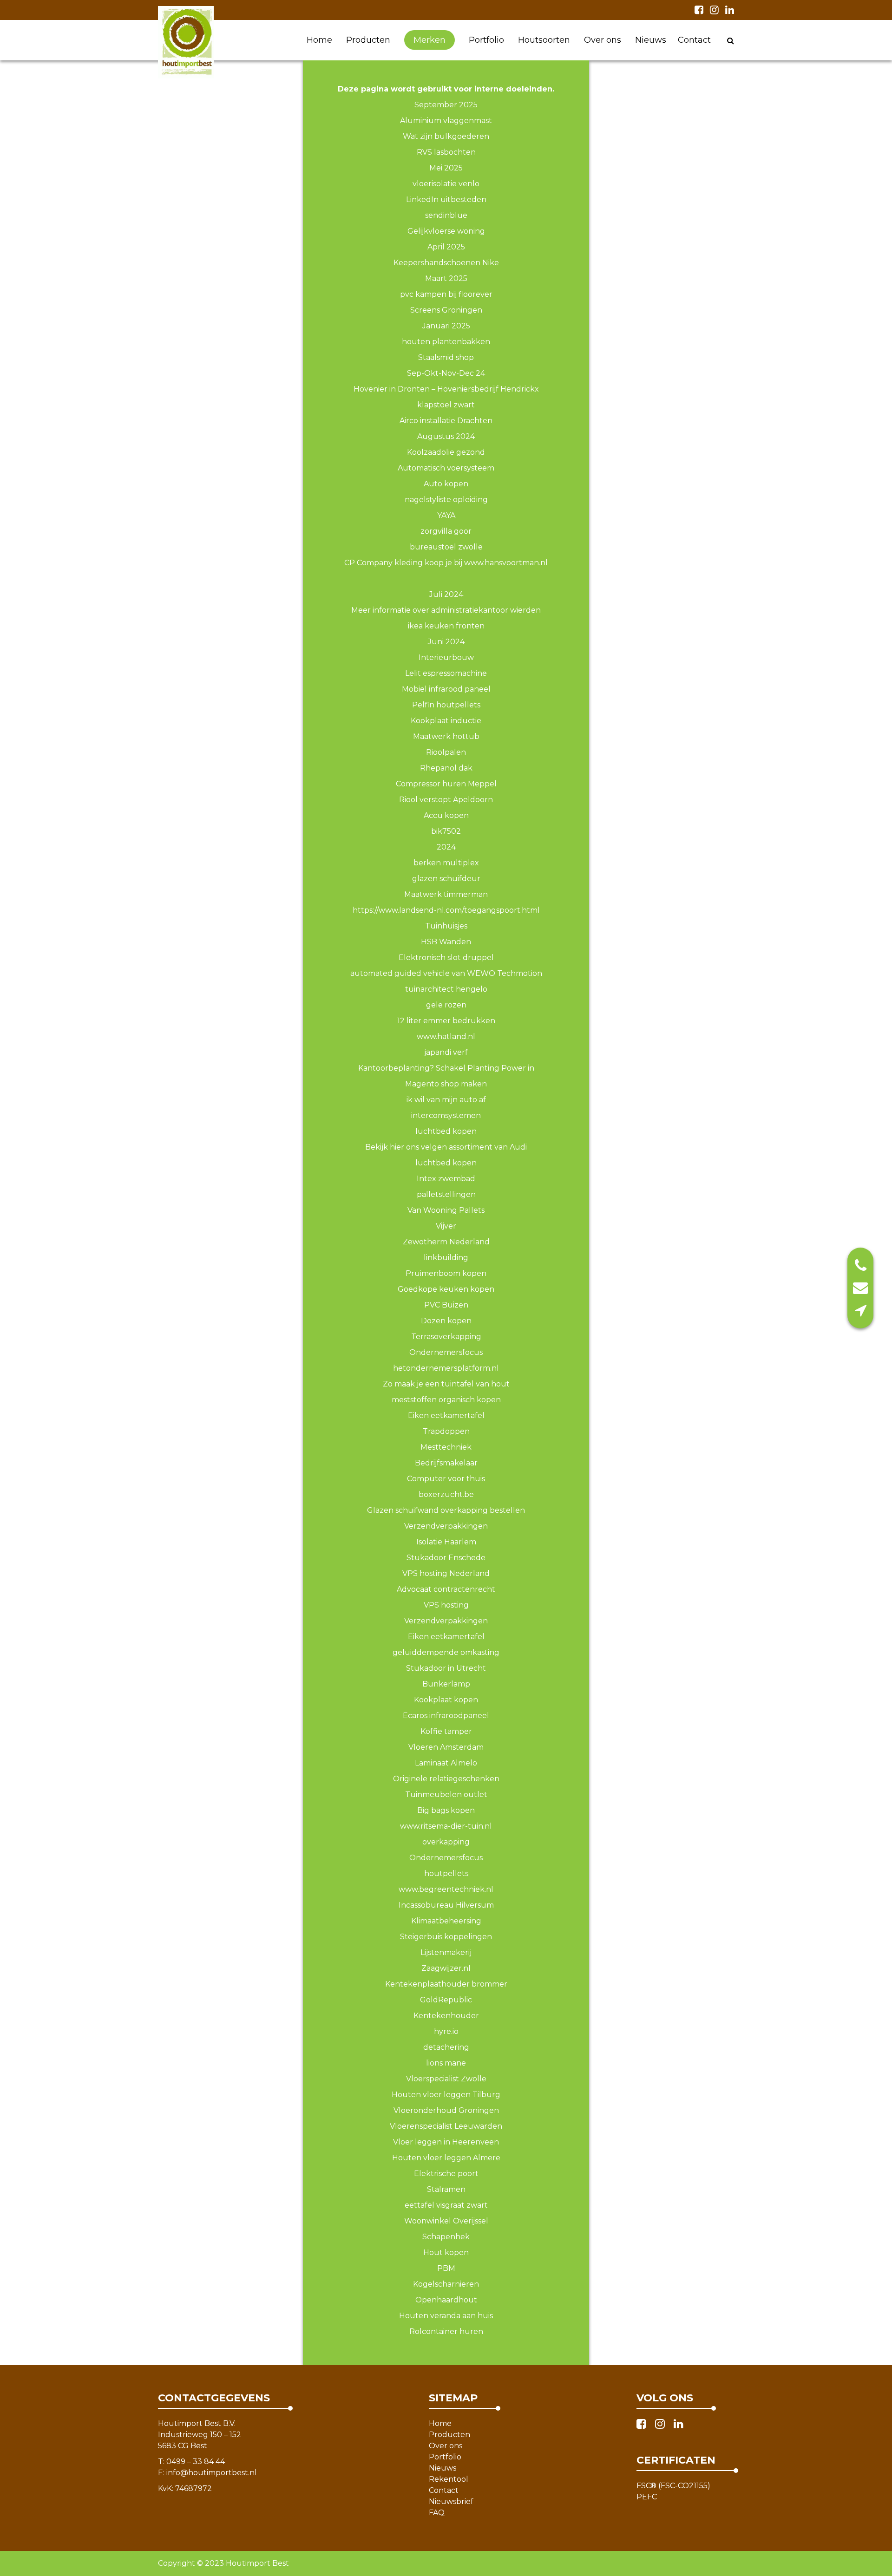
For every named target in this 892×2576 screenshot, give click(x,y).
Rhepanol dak (446, 768)
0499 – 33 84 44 (196, 2462)
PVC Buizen (446, 1305)
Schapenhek (446, 2237)
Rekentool (449, 2479)
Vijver (446, 1226)
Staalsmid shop (446, 357)
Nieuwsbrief (451, 2501)
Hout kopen (446, 2252)
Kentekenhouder (446, 2016)
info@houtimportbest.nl (212, 2473)
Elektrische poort (446, 2174)
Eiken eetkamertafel (446, 1415)
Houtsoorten (544, 40)
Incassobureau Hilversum (446, 1905)
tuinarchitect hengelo (446, 989)
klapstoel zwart (446, 405)
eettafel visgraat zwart (446, 2205)
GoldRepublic (446, 2000)
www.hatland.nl (446, 1036)
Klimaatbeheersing (446, 1921)
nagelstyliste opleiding (446, 500)
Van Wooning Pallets (446, 1210)
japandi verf (446, 1052)
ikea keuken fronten (446, 626)
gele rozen (446, 1005)
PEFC (647, 2497)
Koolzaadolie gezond (446, 452)
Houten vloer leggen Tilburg (446, 2095)
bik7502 (446, 831)
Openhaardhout (446, 2300)
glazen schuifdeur (446, 879)
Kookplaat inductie (446, 721)
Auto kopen (446, 484)
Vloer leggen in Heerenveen (446, 2142)
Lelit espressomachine (446, 673)
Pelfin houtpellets (446, 705)
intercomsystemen (446, 1115)
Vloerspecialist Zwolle (446, 2079)
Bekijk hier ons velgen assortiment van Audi (446, 1147)
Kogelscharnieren (446, 2284)
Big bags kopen (446, 1810)
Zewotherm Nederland (446, 1242)
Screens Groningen (446, 310)
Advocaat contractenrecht (446, 1589)
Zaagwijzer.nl (446, 1968)
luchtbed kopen (446, 1131)
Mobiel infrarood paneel (446, 689)
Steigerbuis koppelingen (446, 1937)
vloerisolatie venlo (446, 184)
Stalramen (446, 2189)
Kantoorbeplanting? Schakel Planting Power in (446, 1068)
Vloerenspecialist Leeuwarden (446, 2126)
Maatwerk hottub (446, 736)
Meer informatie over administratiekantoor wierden (446, 610)
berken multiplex (446, 863)
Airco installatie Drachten (446, 421)
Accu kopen (446, 815)
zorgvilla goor (446, 531)
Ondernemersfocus (446, 1858)
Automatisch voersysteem (446, 468)
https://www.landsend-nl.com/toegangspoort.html (446, 910)
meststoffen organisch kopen (446, 1400)
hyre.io (446, 2031)
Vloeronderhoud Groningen (446, 2110)
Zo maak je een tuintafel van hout (446, 1384)
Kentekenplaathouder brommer (446, 1984)
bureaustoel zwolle (446, 547)
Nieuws (651, 40)
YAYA (446, 515)
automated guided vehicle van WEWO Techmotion (446, 973)
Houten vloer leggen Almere (446, 2158)
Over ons (603, 40)
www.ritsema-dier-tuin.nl (446, 1826)
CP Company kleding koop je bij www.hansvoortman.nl (446, 563)
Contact (694, 40)
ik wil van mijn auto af (446, 1100)
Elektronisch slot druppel (446, 958)
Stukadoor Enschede (446, 1558)
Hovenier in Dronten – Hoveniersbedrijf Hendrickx (446, 389)
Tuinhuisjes (446, 926)
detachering (446, 2047)
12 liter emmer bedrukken (446, 1021)
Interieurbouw (446, 657)
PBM (446, 2268)
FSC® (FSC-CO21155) (673, 2486)
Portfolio (486, 40)
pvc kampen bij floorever (446, 294)
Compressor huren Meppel (446, 784)
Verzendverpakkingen (446, 1526)
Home (319, 40)
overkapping (446, 1842)
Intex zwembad (446, 1179)
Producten (368, 40)
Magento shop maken (446, 1084)
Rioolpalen (446, 752)
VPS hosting (446, 1605)
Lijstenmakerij (446, 1952)
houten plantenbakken (446, 342)
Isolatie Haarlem (446, 1542)
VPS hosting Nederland (446, 1573)
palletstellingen (446, 1194)
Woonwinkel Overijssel (446, 2221)
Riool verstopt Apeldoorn (446, 800)
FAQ (437, 2513)
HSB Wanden (446, 942)
